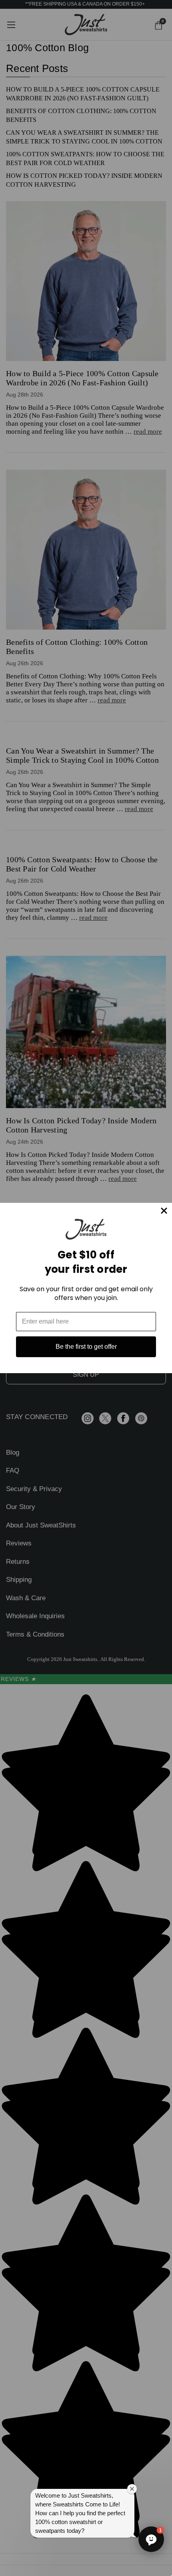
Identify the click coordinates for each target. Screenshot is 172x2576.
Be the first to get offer (86, 1347)
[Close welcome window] (132, 2489)
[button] (151, 2539)
